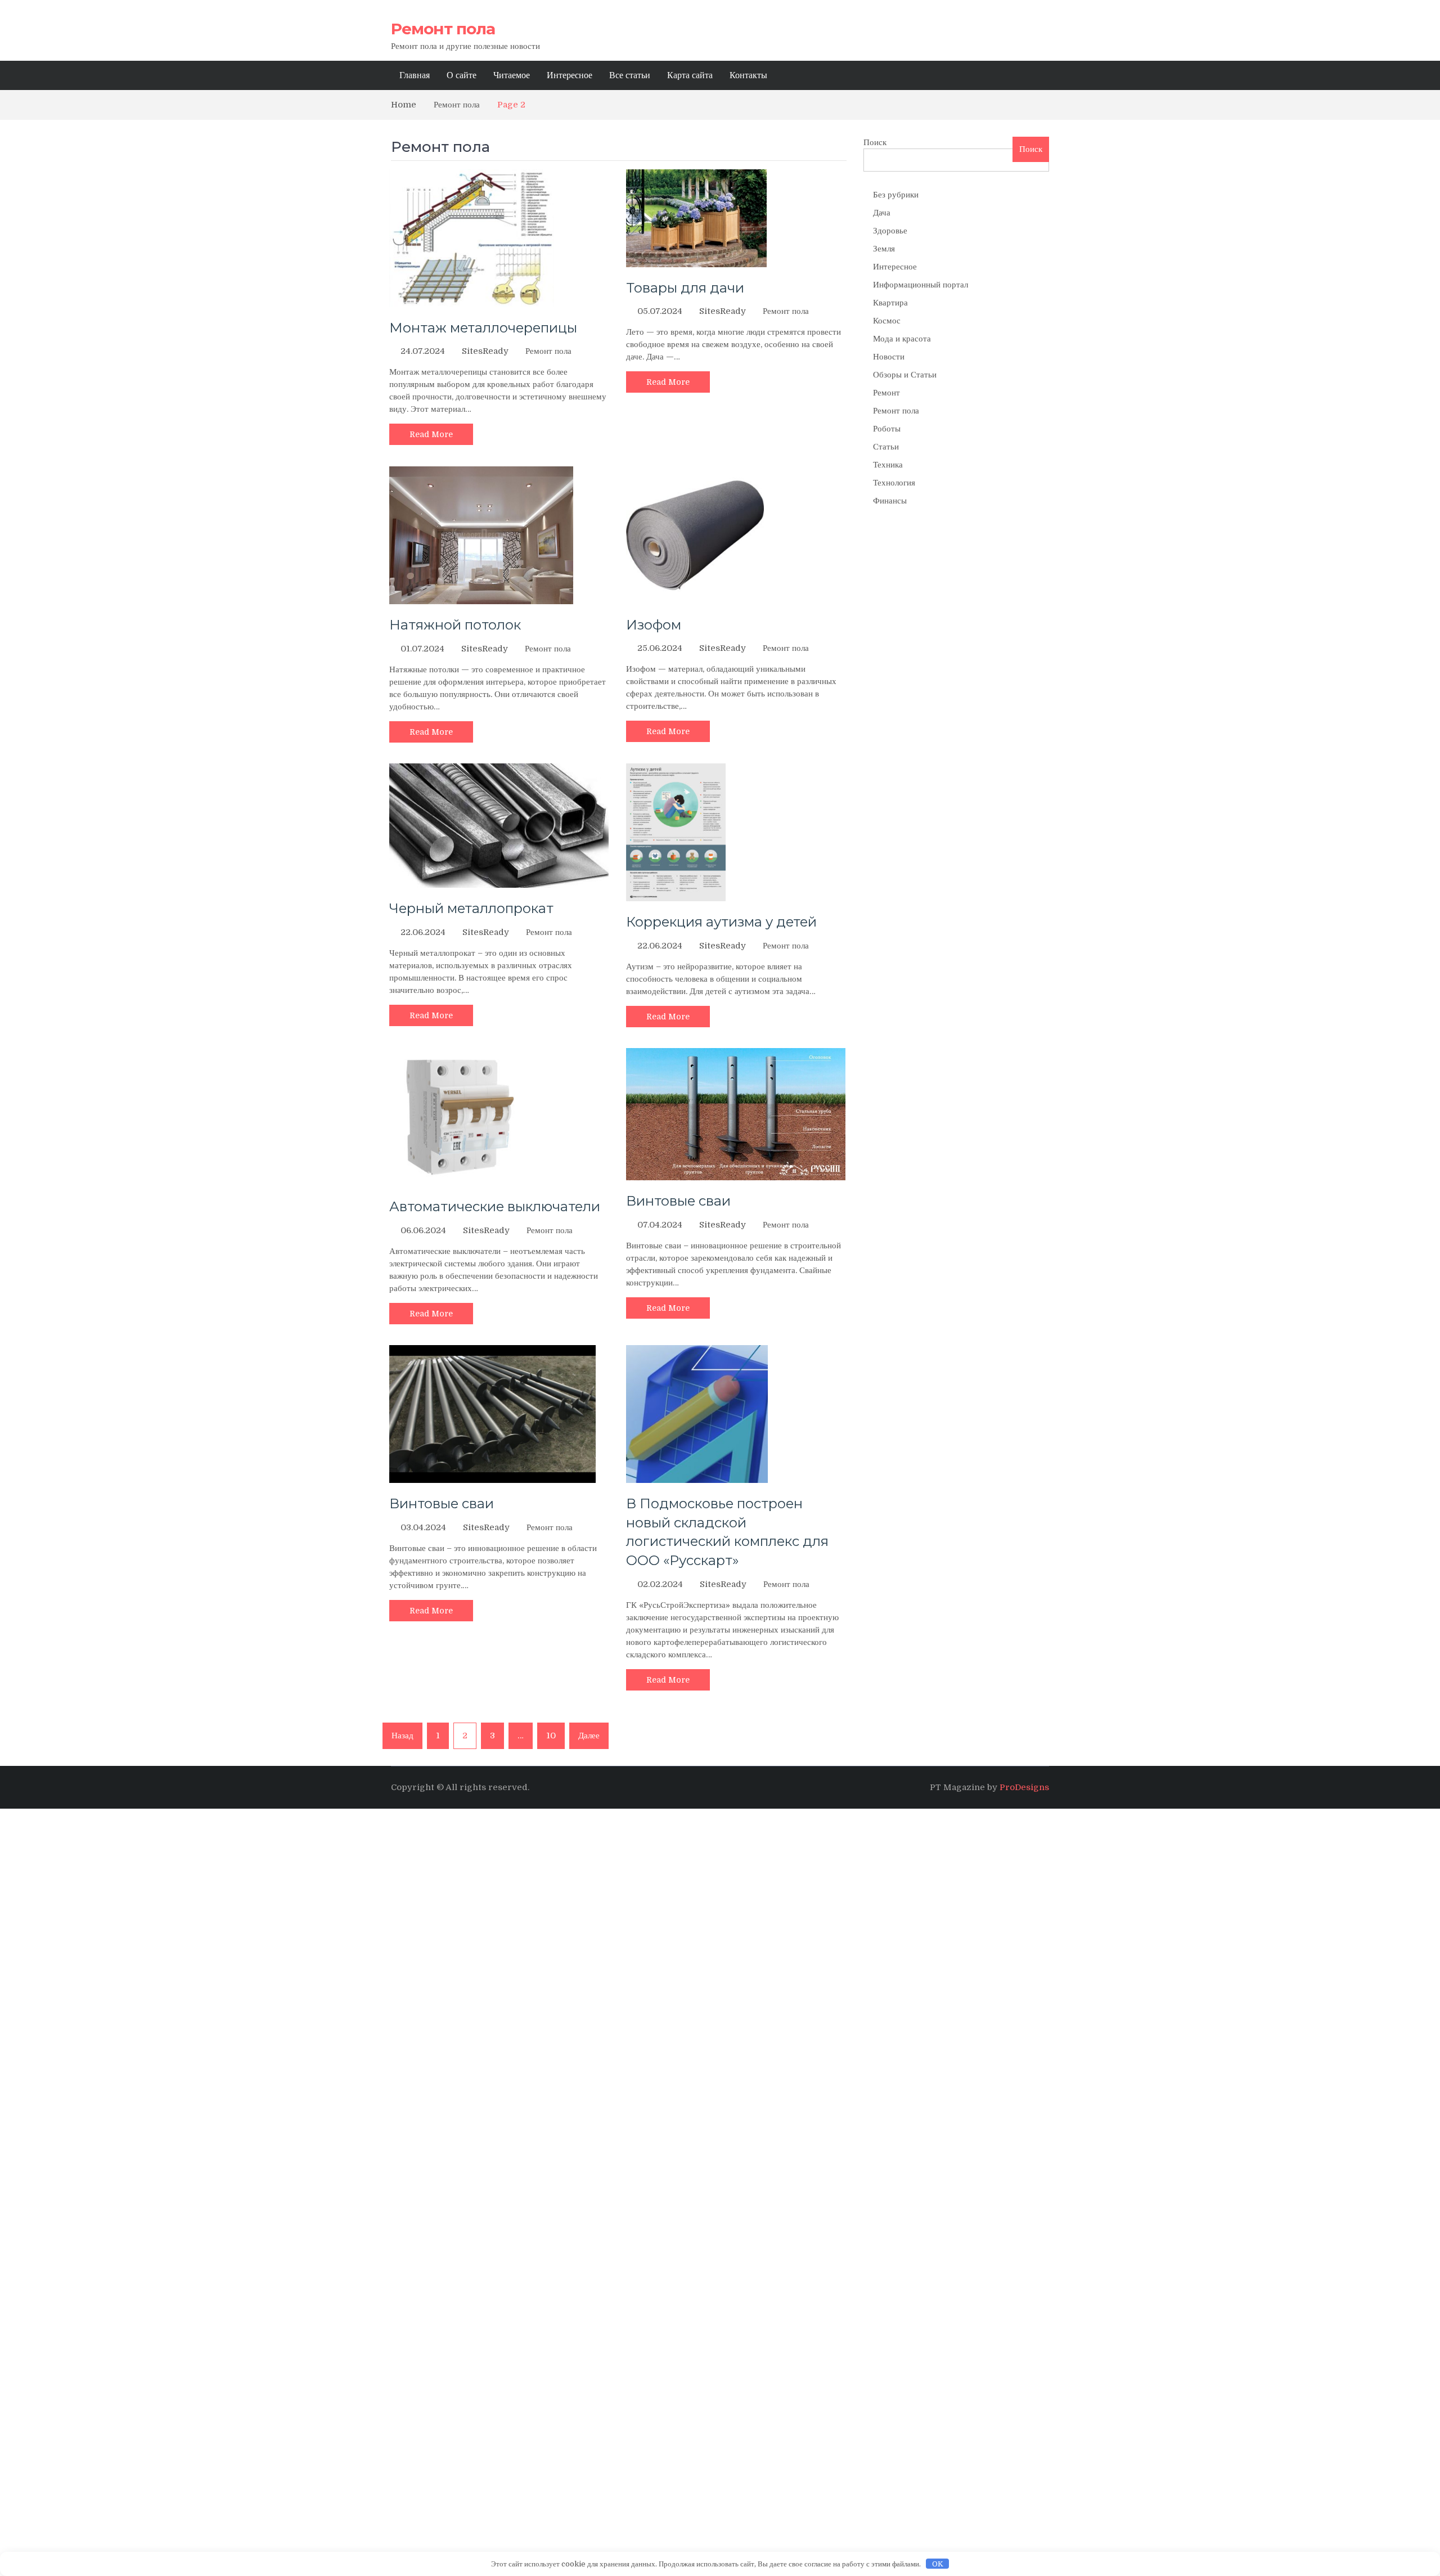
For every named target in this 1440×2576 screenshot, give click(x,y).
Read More (431, 434)
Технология (894, 483)
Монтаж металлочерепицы (483, 328)
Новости (889, 357)
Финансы (890, 501)
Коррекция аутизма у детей (721, 922)
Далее (589, 1736)
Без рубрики (896, 195)
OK (938, 2564)
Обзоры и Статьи (905, 375)
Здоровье (890, 231)
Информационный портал (921, 285)
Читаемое (512, 75)
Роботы (887, 429)
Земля (884, 249)
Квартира (890, 303)
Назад (402, 1736)
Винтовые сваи (678, 1201)
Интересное (570, 75)
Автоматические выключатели (495, 1206)
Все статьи (630, 75)
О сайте (462, 75)
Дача (882, 213)
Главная (415, 75)
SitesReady (485, 351)
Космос (887, 321)
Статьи (886, 447)
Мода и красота (902, 339)
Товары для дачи (685, 288)
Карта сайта (690, 75)
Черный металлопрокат (471, 908)
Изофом (654, 625)
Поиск (875, 142)
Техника (888, 465)
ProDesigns (1024, 1787)
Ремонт (886, 393)
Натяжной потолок (455, 625)
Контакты (748, 75)
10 (551, 1736)
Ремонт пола (443, 29)
